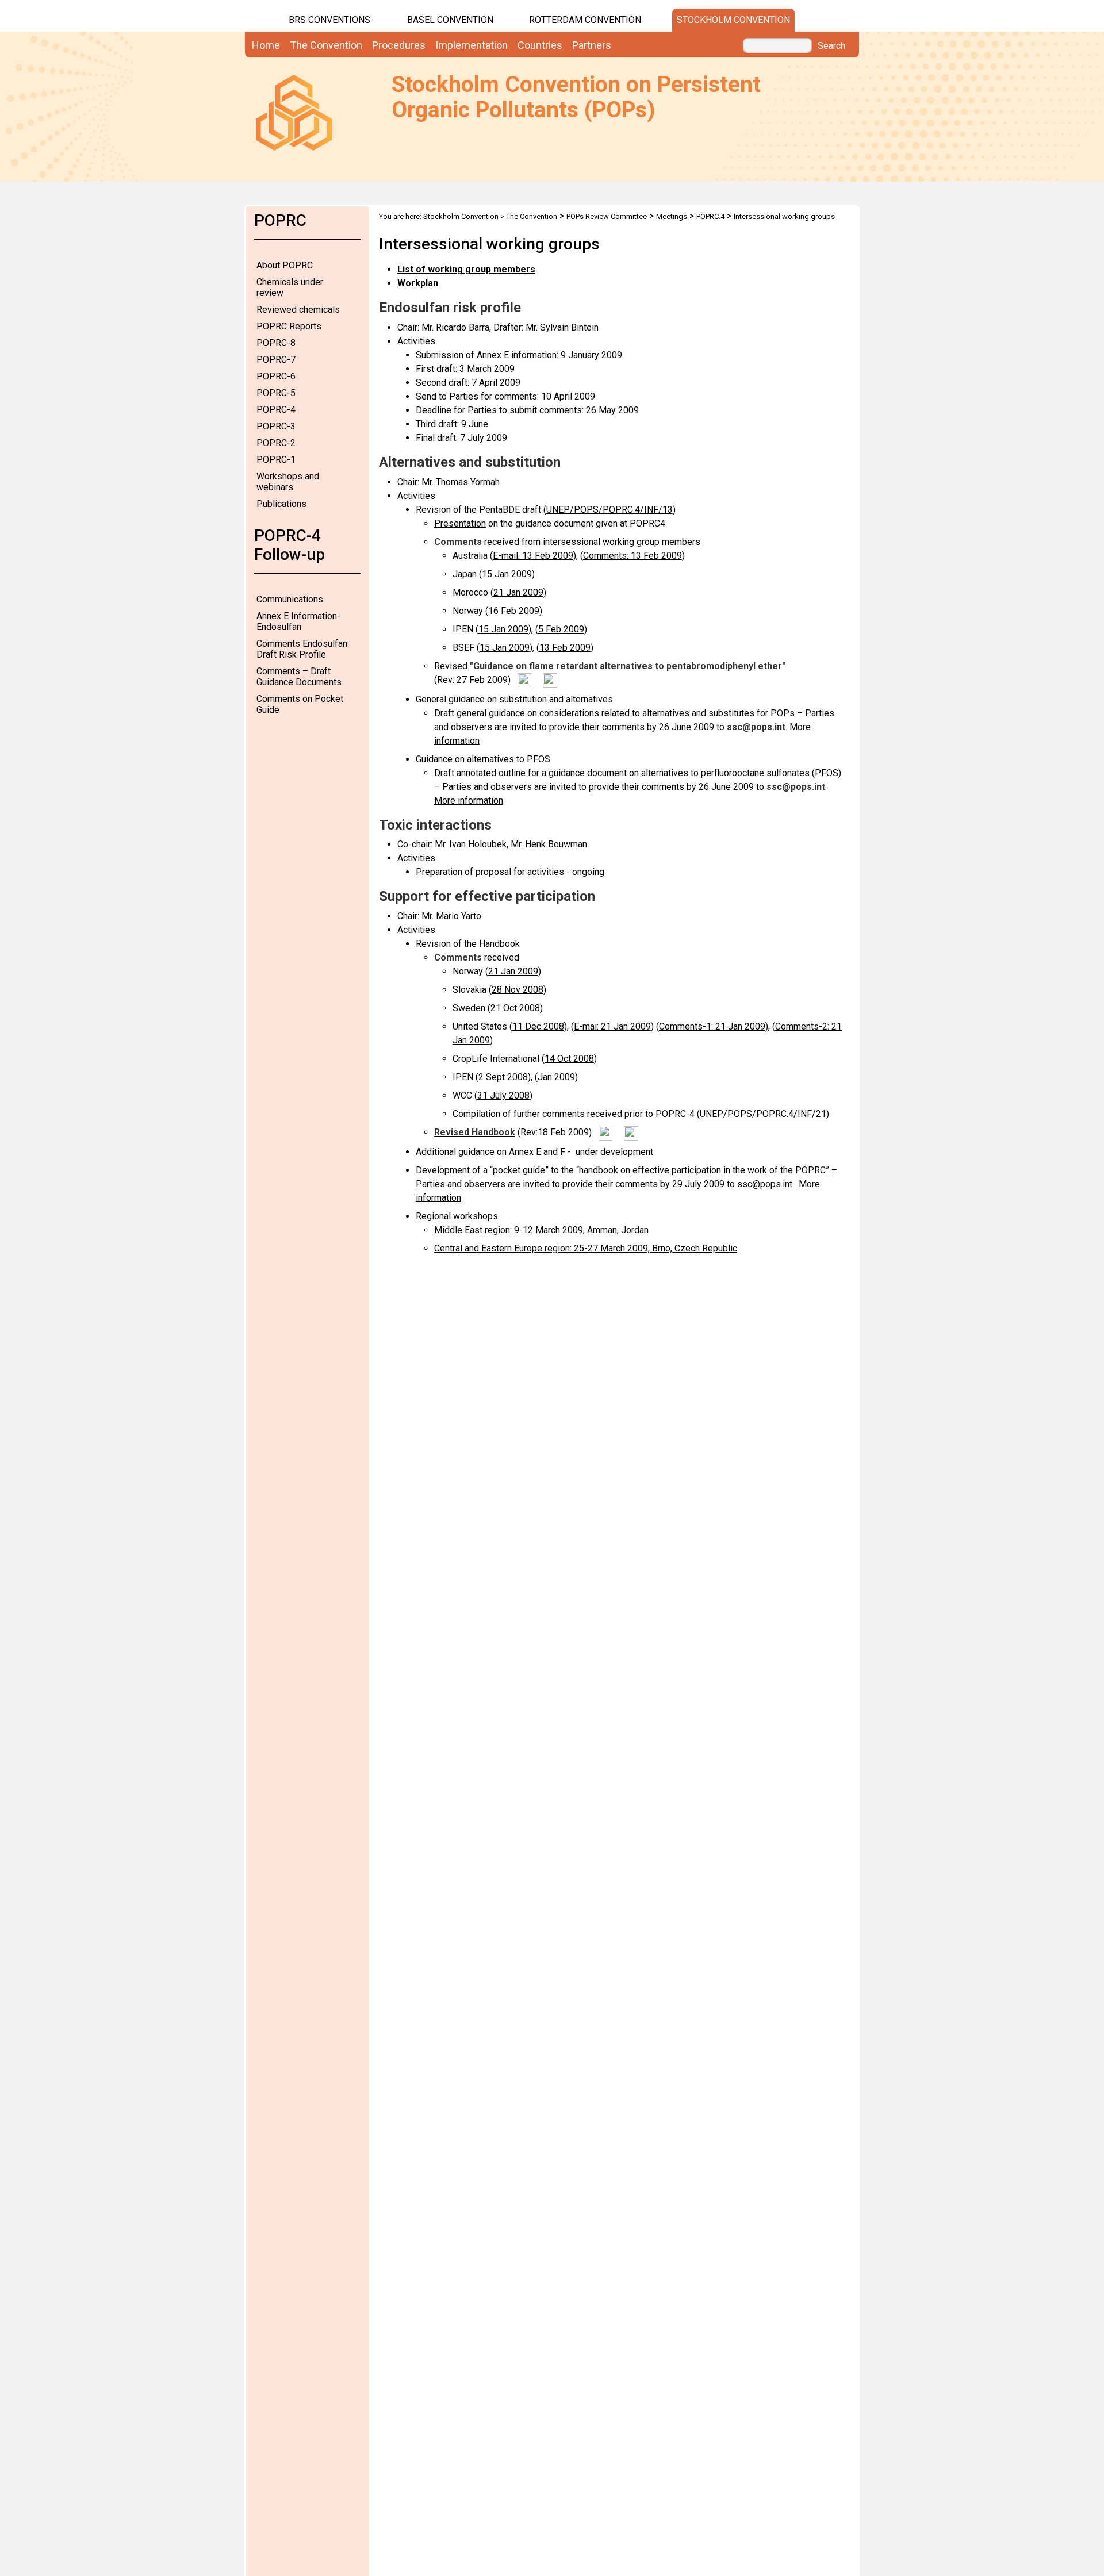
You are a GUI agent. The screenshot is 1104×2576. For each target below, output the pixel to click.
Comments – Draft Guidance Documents (299, 677)
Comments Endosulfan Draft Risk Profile (302, 649)
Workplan (418, 283)
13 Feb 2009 (565, 648)
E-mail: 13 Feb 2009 (533, 556)
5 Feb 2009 (561, 629)
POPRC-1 (276, 460)
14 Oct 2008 (569, 1059)
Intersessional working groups (784, 216)
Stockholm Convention (733, 20)
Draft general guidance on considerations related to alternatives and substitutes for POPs (614, 713)
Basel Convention (450, 20)
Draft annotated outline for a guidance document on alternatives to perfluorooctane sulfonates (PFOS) (638, 773)
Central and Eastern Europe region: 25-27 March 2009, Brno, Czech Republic (586, 1248)
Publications (281, 504)
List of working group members (466, 269)
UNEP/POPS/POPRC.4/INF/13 (609, 510)
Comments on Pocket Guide (300, 704)
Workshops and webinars (288, 482)
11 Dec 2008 (538, 1026)
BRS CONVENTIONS (329, 20)
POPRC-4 (276, 410)
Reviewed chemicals (298, 310)
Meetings (672, 216)
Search (831, 46)
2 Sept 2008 (503, 1077)
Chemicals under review (290, 287)
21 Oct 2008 (515, 1008)
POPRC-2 (276, 443)
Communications (290, 599)
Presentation (460, 523)
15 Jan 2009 (507, 574)
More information (469, 801)
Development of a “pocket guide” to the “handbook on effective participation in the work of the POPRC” (622, 1170)
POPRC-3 (276, 426)
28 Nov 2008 (517, 990)
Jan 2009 (556, 1077)
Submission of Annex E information (486, 355)
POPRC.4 (710, 216)
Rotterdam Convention (585, 20)
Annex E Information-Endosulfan (298, 621)
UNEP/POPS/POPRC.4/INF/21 (763, 1114)
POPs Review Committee (607, 216)
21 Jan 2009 (518, 592)
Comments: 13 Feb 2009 (632, 556)
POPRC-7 (276, 360)
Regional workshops (457, 1216)
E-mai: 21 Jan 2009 (612, 1026)
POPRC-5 (276, 393)
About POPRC (285, 265)
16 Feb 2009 (514, 611)
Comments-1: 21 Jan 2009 (712, 1026)
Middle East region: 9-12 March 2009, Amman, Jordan (541, 1230)
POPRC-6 (276, 376)
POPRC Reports (289, 326)
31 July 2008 (503, 1095)
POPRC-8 (276, 343)
